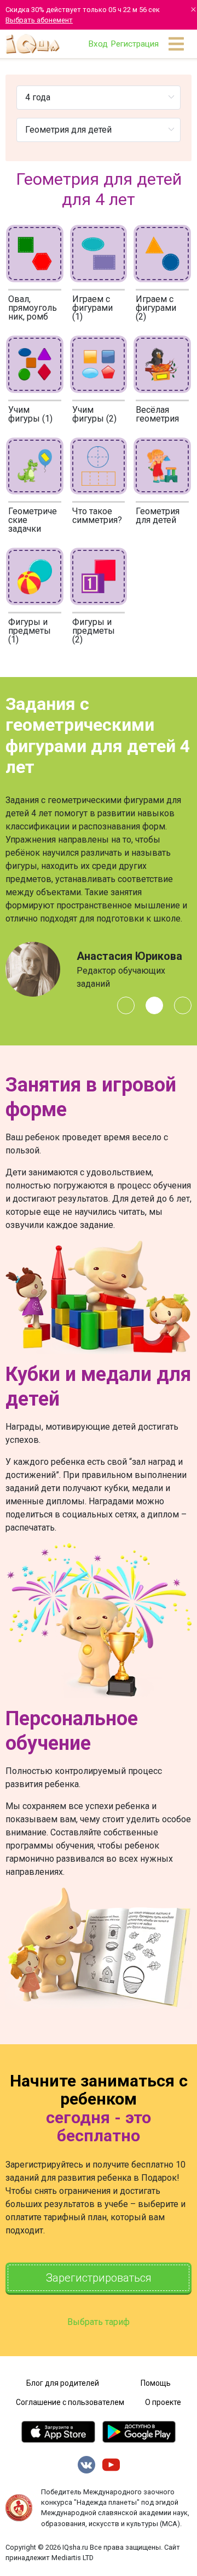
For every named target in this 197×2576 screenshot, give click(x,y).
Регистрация (135, 44)
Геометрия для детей (158, 516)
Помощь (156, 2383)
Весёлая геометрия (157, 414)
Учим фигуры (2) (94, 414)
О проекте (163, 2402)
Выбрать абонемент (39, 20)
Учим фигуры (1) (30, 414)
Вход (98, 44)
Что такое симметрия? (97, 516)
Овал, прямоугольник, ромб (33, 308)
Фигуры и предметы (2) (94, 631)
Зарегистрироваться (99, 2278)
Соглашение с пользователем (70, 2402)
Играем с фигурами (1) (92, 308)
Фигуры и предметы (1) (30, 631)
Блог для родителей (63, 2383)
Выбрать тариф (99, 2322)
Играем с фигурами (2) (156, 308)
